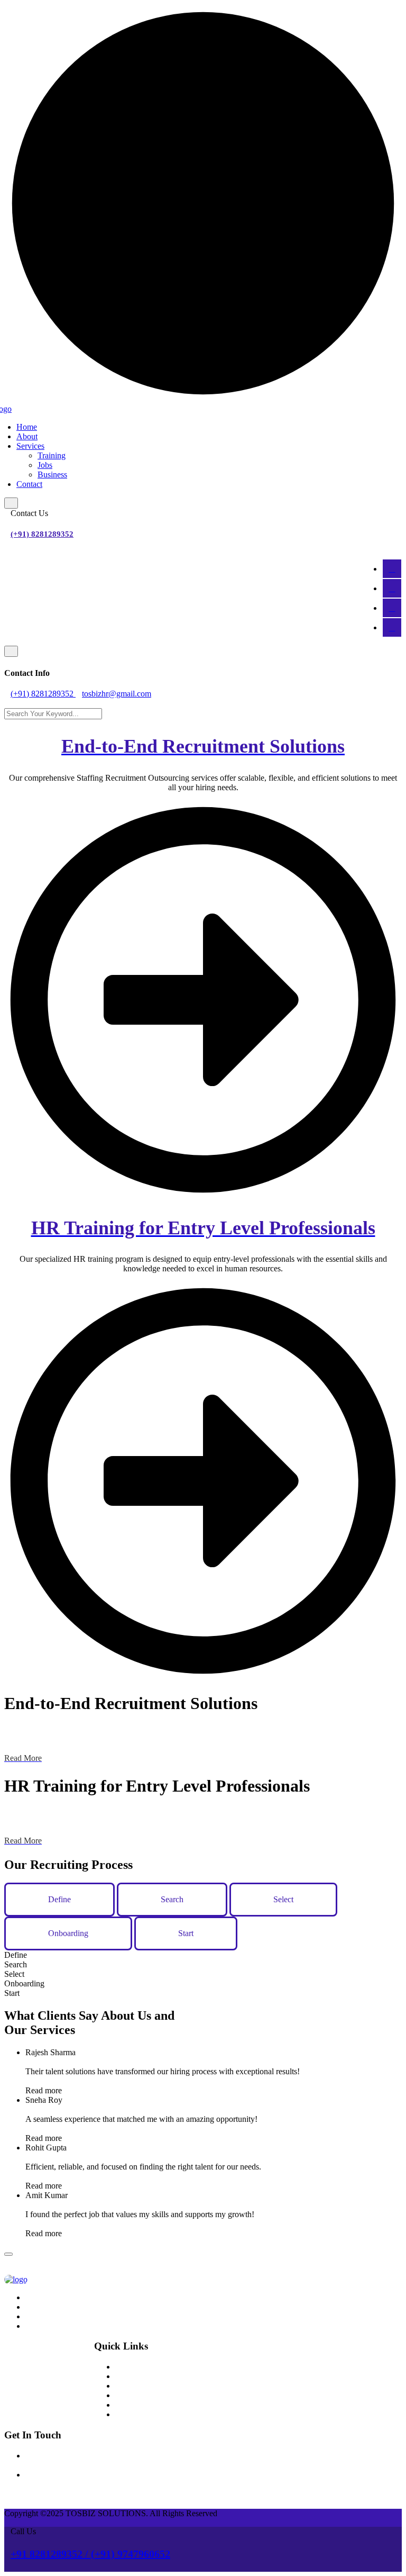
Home (27, 427)
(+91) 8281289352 (42, 534)
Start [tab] (186, 1933)
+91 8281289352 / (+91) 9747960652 (90, 2554)
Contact (29, 484)
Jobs (45, 465)
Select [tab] (283, 1899)
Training (52, 455)
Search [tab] (172, 1899)
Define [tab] (59, 1899)
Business (52, 474)
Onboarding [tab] (68, 1933)
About (27, 436)
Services (30, 446)
